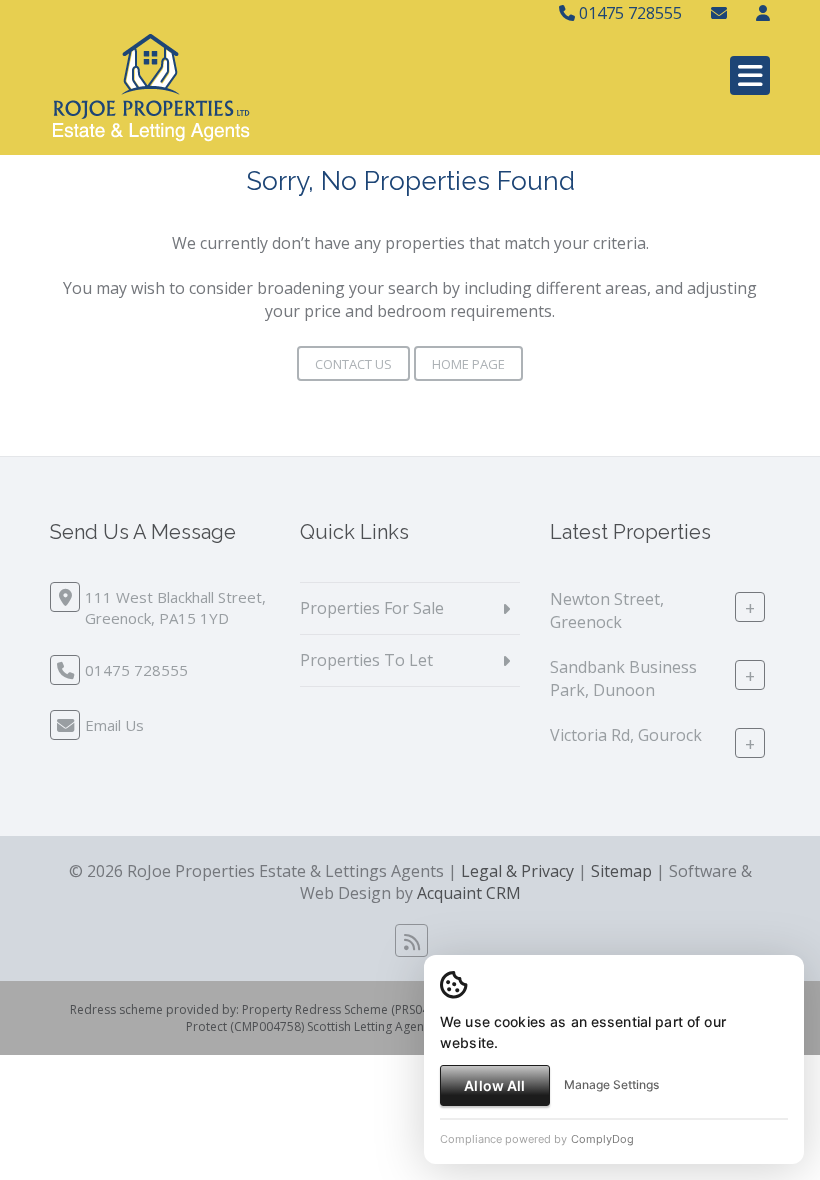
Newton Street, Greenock (607, 610)
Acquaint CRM (469, 893)
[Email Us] (719, 13)
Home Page (468, 364)
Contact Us (353, 364)
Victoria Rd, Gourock (626, 735)
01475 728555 (628, 13)
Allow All (494, 1085)
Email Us (114, 725)
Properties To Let (366, 660)
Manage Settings (611, 1084)
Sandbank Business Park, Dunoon (623, 678)
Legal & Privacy (517, 871)
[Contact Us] (763, 13)
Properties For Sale (372, 608)
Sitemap (621, 871)
